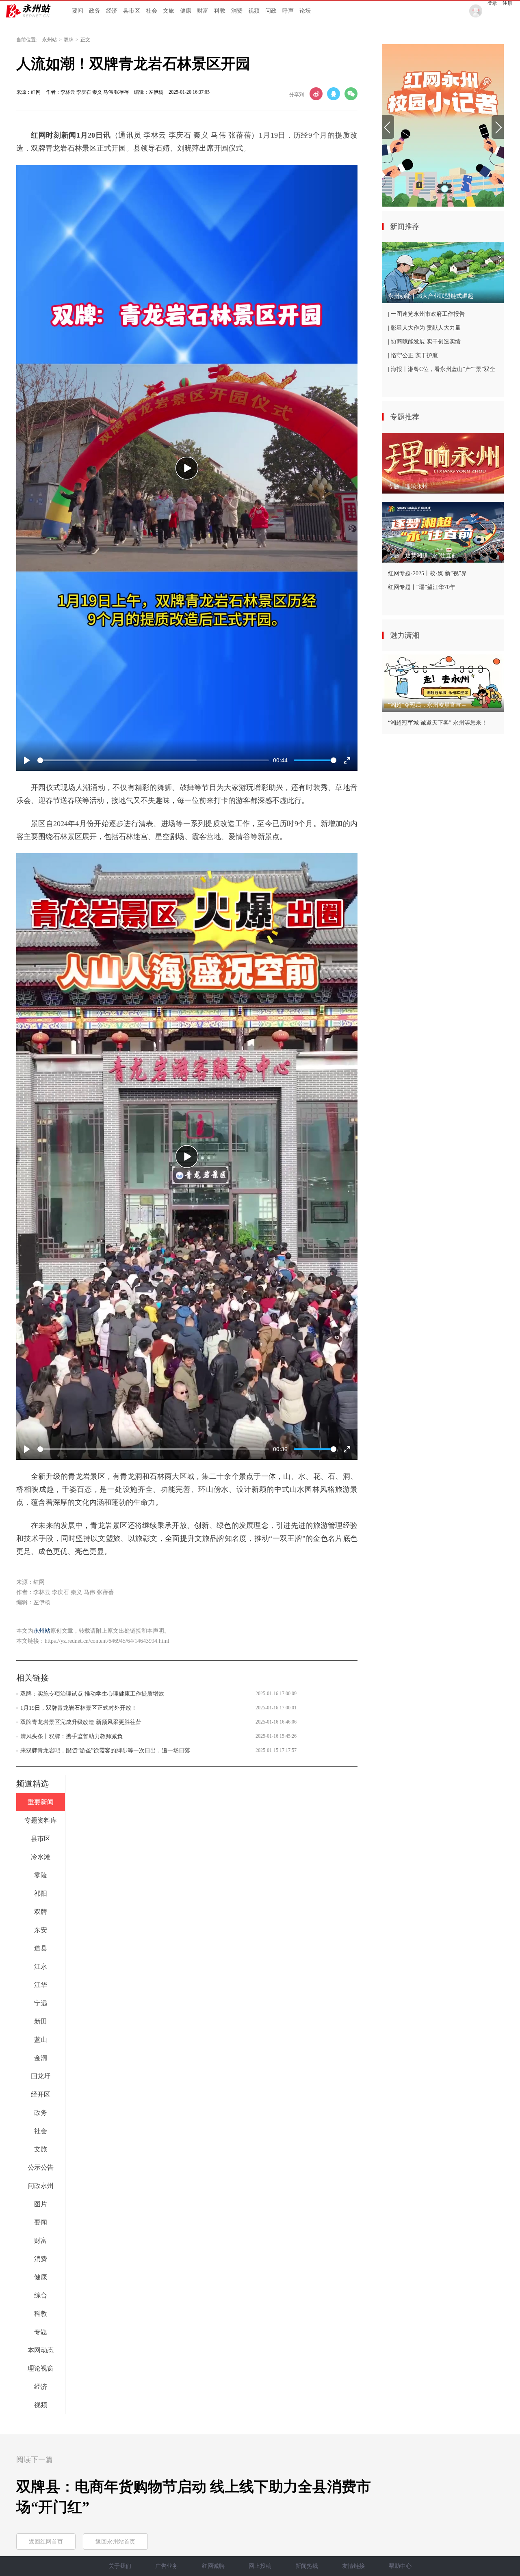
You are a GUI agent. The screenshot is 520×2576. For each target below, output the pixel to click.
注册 (507, 3)
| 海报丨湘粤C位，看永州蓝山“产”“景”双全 (442, 369)
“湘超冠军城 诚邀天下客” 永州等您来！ (438, 723)
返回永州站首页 (115, 2542)
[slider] (153, 760)
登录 (492, 3)
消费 (237, 11)
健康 (186, 11)
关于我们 (120, 2566)
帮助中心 (400, 2566)
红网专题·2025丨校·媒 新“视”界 (427, 573)
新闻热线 (307, 2566)
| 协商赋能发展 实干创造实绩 (424, 342)
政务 (95, 11)
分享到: (297, 95)
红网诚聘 (213, 2566)
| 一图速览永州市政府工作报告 (426, 314)
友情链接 (353, 2566)
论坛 (305, 11)
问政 (271, 11)
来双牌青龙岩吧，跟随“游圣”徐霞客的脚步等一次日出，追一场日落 (105, 1751)
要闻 (78, 11)
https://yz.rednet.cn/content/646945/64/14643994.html (107, 1641)
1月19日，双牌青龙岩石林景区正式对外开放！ (79, 1708)
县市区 (132, 11)
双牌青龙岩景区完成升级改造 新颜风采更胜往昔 (81, 1722)
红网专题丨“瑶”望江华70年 (422, 587)
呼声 (288, 11)
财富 (203, 11)
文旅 (169, 11)
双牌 (69, 40)
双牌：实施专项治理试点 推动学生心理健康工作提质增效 (92, 1694)
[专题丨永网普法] (443, 125)
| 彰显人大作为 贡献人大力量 (424, 328)
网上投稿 (260, 2566)
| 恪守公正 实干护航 (413, 355)
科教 (220, 11)
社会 (152, 11)
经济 (112, 11)
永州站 (50, 40)
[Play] (187, 468)
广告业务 (167, 2566)
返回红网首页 (46, 2542)
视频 (254, 11)
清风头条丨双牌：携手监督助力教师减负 (71, 1736)
